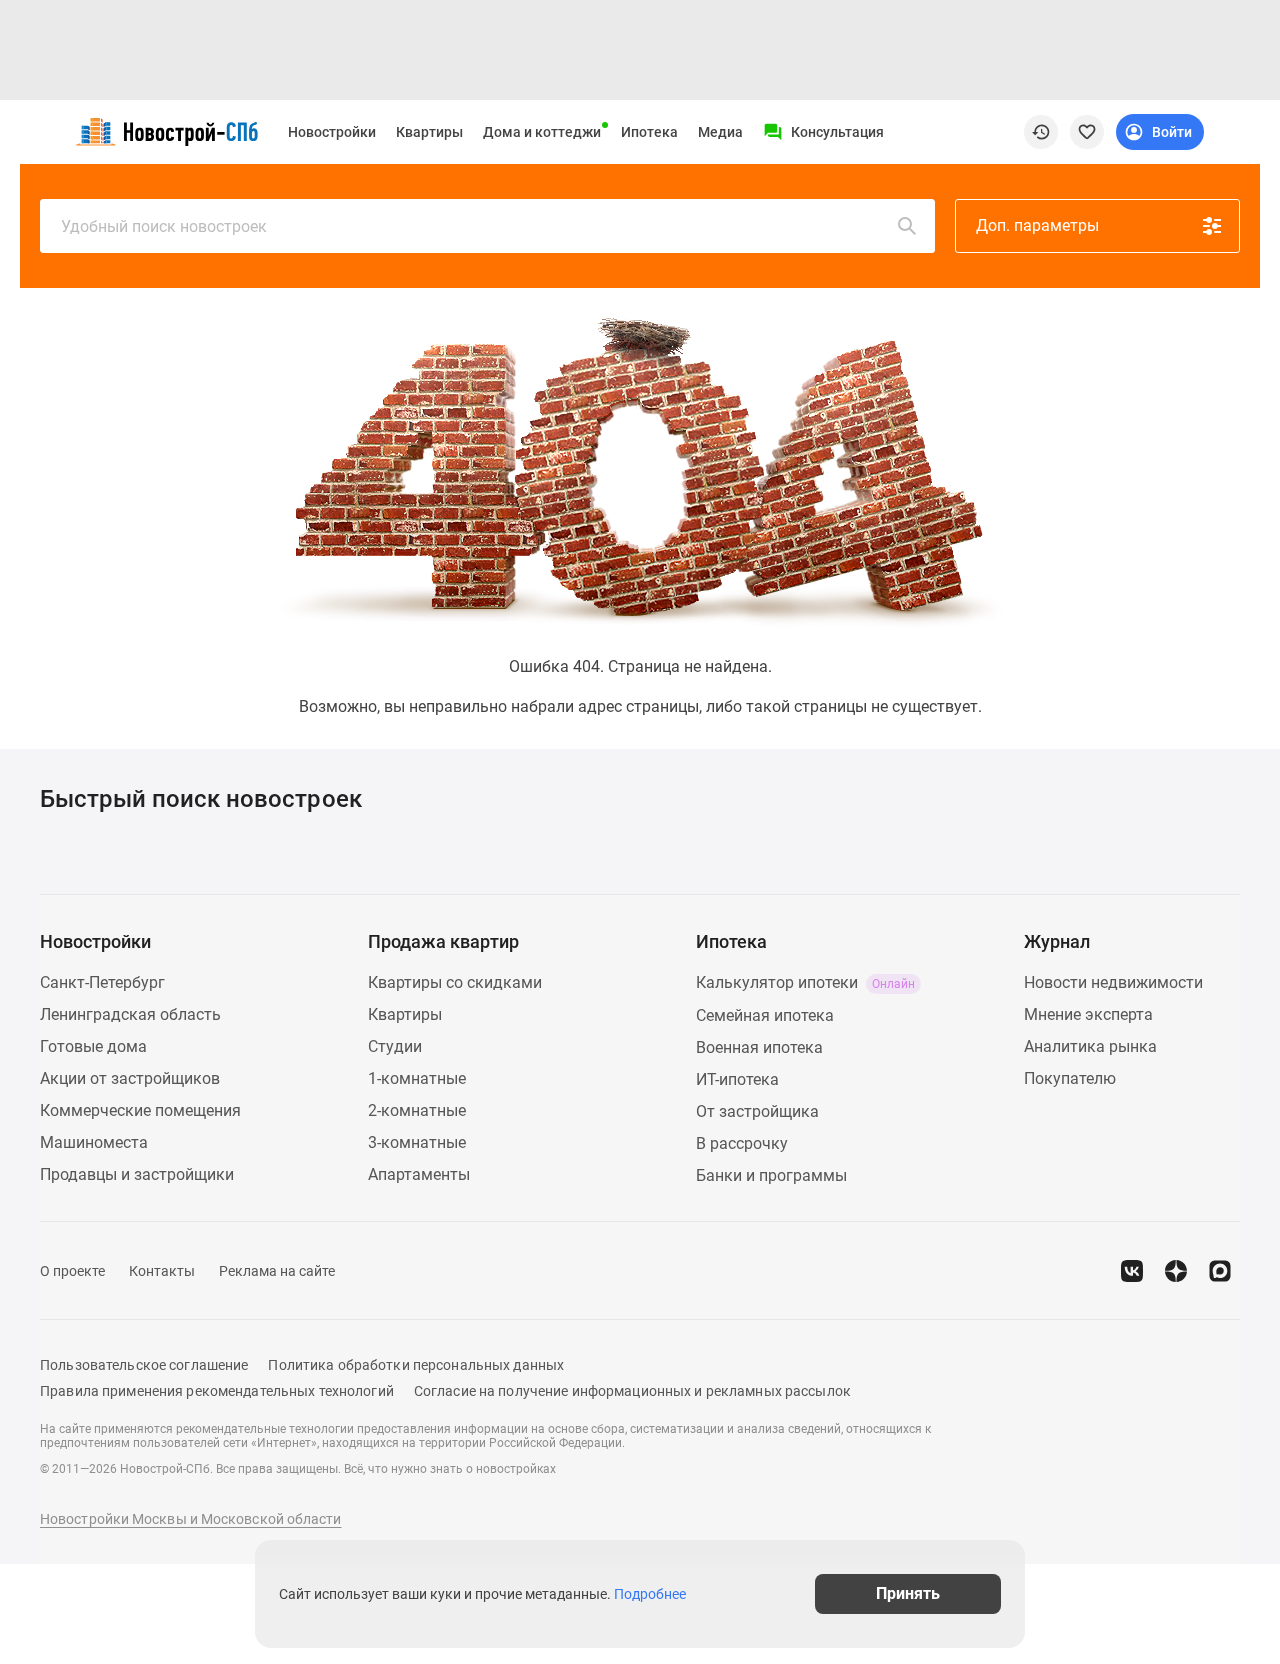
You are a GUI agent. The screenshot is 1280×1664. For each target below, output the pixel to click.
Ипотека (649, 132)
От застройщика (757, 1111)
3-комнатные (417, 1142)
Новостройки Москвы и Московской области (191, 1519)
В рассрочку (742, 1143)
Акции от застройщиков (130, 1078)
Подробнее (650, 1594)
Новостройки (332, 132)
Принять (908, 1593)
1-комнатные (417, 1078)
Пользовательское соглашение (144, 1365)
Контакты (162, 1271)
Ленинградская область (130, 1014)
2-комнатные (417, 1110)
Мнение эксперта (1088, 1014)
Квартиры (429, 132)
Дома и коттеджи (542, 132)
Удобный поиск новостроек (164, 226)
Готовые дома (93, 1046)
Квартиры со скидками (455, 982)
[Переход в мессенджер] (1220, 1271)
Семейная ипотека (765, 1015)
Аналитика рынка (1090, 1046)
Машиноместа (94, 1142)
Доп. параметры (1037, 225)
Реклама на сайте (277, 1271)
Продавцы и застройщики (137, 1174)
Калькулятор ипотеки (805, 982)
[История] (1041, 132)
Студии (395, 1046)
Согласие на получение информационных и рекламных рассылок (632, 1391)
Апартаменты (419, 1174)
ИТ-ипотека (737, 1079)
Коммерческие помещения (140, 1110)
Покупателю (1070, 1078)
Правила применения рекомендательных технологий (217, 1391)
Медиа (720, 132)
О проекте (72, 1271)
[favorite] (1087, 132)
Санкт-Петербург (102, 982)
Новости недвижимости (1113, 982)
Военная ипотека (759, 1047)
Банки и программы (771, 1175)
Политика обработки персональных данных (416, 1365)
